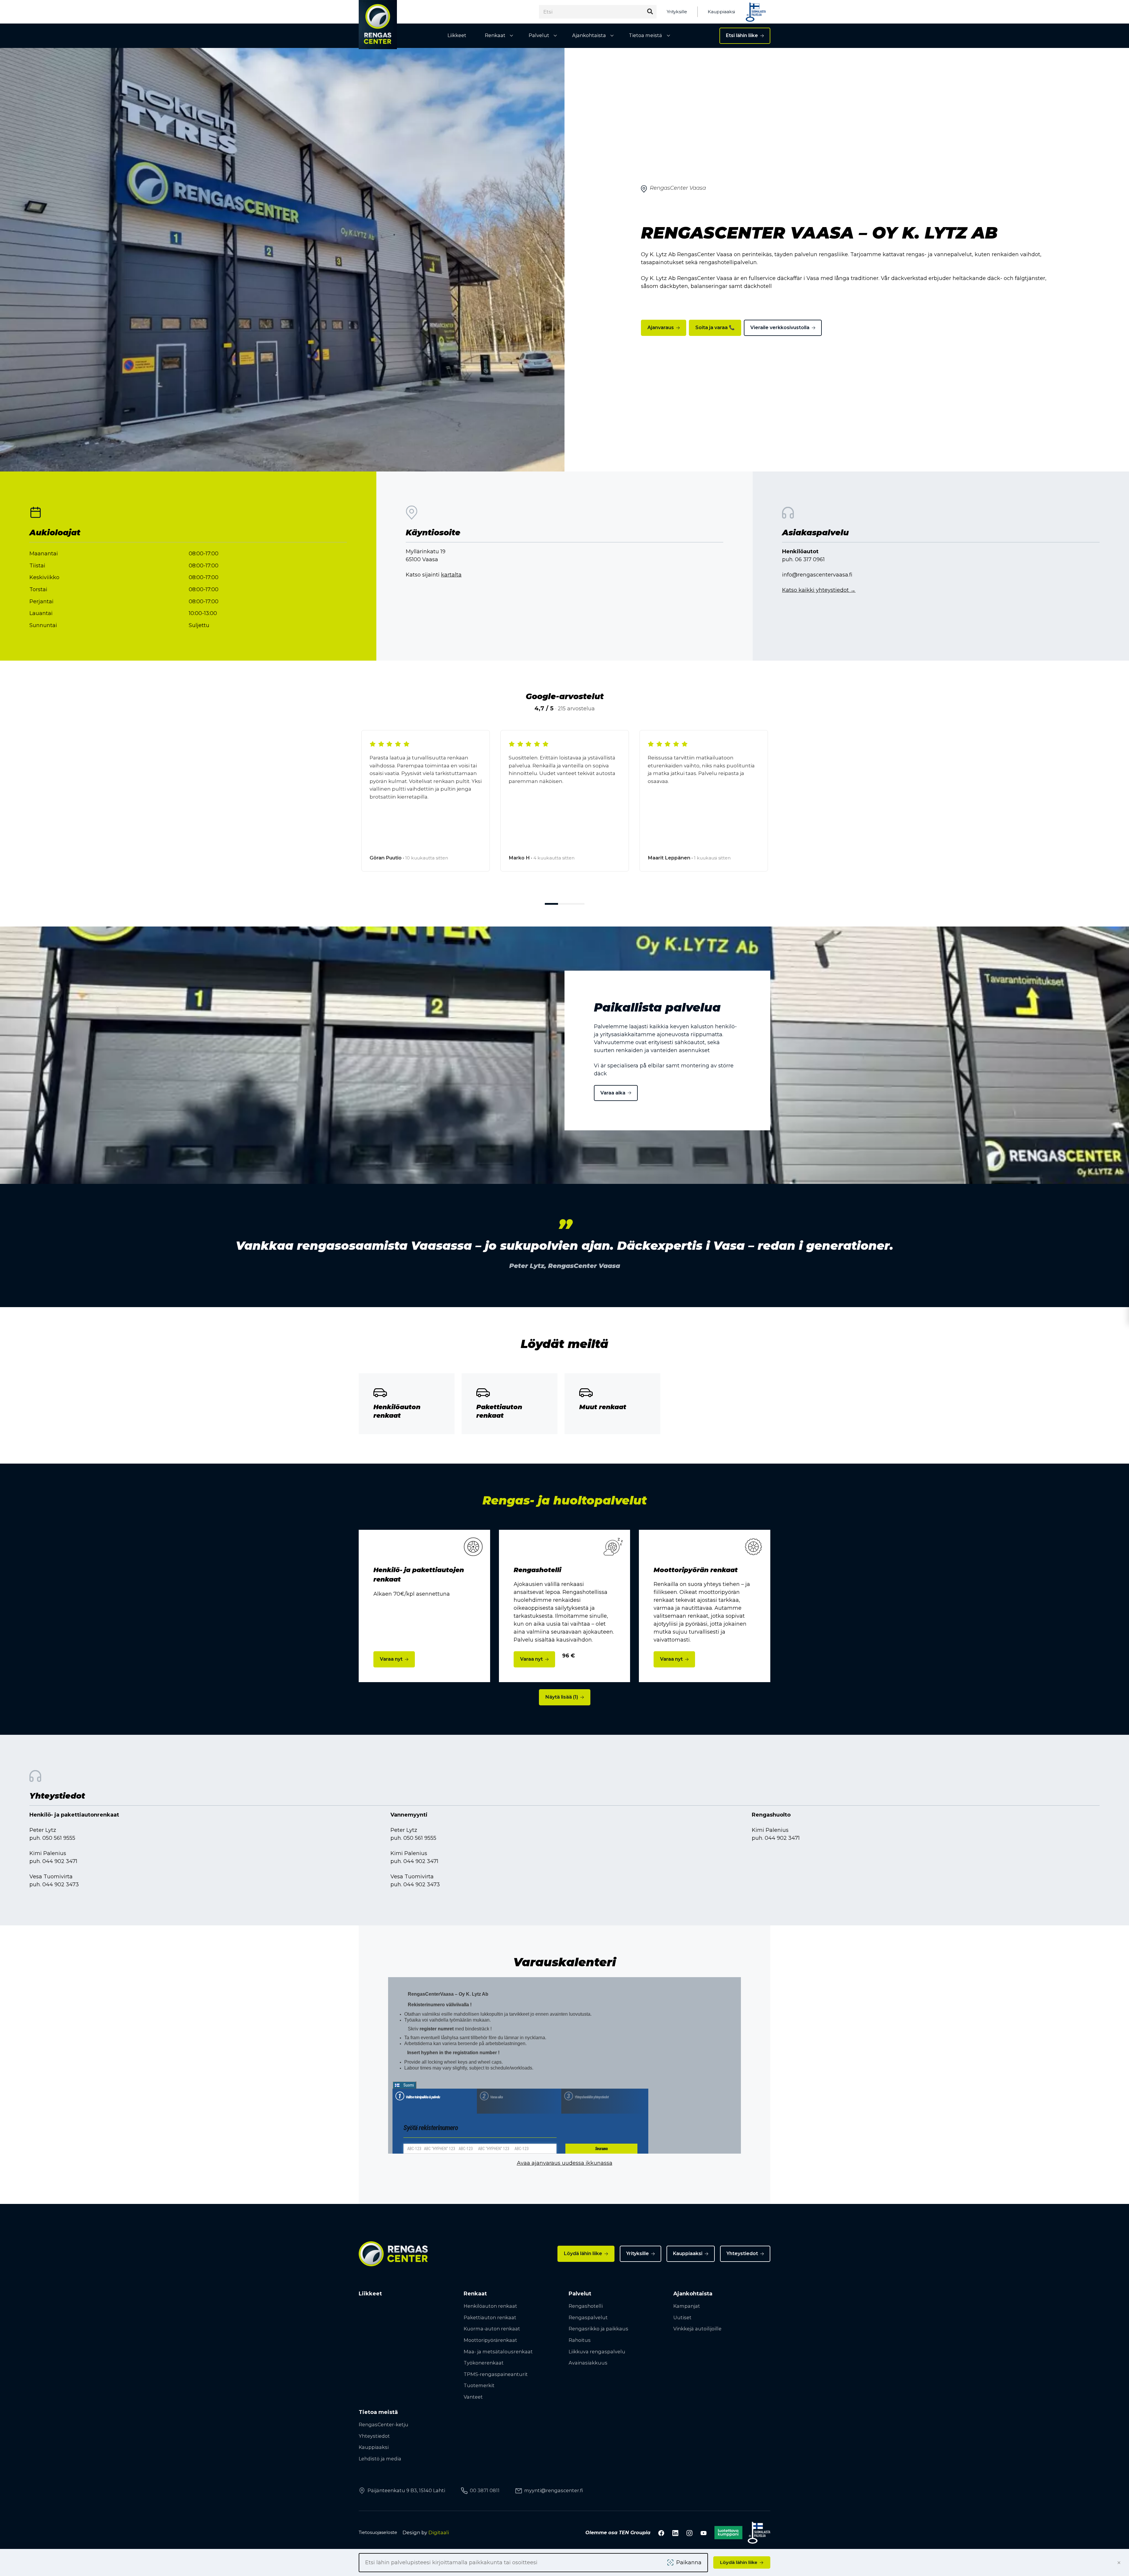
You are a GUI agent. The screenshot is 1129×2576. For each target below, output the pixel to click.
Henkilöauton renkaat (490, 2306)
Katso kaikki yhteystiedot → (819, 590)
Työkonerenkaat (484, 2363)
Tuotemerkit (479, 2385)
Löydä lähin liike (583, 2253)
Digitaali (439, 2532)
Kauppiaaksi (721, 12)
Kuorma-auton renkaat (492, 2329)
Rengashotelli (586, 2306)
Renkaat (495, 35)
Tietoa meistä (645, 35)
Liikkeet (457, 35)
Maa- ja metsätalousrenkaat (498, 2352)
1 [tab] (551, 904)
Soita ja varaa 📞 (715, 328)
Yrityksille (677, 12)
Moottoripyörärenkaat (490, 2340)
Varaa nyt (391, 1659)
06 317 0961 (810, 559)
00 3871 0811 (485, 2490)
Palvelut (539, 35)
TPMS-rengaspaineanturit (496, 2374)
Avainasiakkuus (588, 2363)
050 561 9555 (59, 1838)
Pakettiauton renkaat (490, 2317)
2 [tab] (565, 904)
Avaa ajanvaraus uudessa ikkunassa (565, 2163)
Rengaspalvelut (588, 2317)
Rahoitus (580, 2340)
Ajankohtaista (589, 35)
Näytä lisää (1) (562, 1697)
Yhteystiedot (742, 2253)
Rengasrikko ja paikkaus (598, 2329)
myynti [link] (554, 2490)
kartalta (451, 575)
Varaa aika (613, 1093)
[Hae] (650, 12)
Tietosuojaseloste (378, 2532)
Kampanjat (687, 2306)
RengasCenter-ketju (384, 2425)
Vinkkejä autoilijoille (697, 2329)
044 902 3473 (61, 1884)
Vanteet (473, 2397)
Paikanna (689, 2562)
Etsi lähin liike (742, 35)
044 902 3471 (60, 1861)
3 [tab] (578, 904)
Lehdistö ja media (380, 2459)
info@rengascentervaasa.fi (817, 575)
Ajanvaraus (661, 328)
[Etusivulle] (378, 25)
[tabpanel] (426, 806)
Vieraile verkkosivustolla (780, 328)
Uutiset (682, 2317)
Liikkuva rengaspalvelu (597, 2352)
